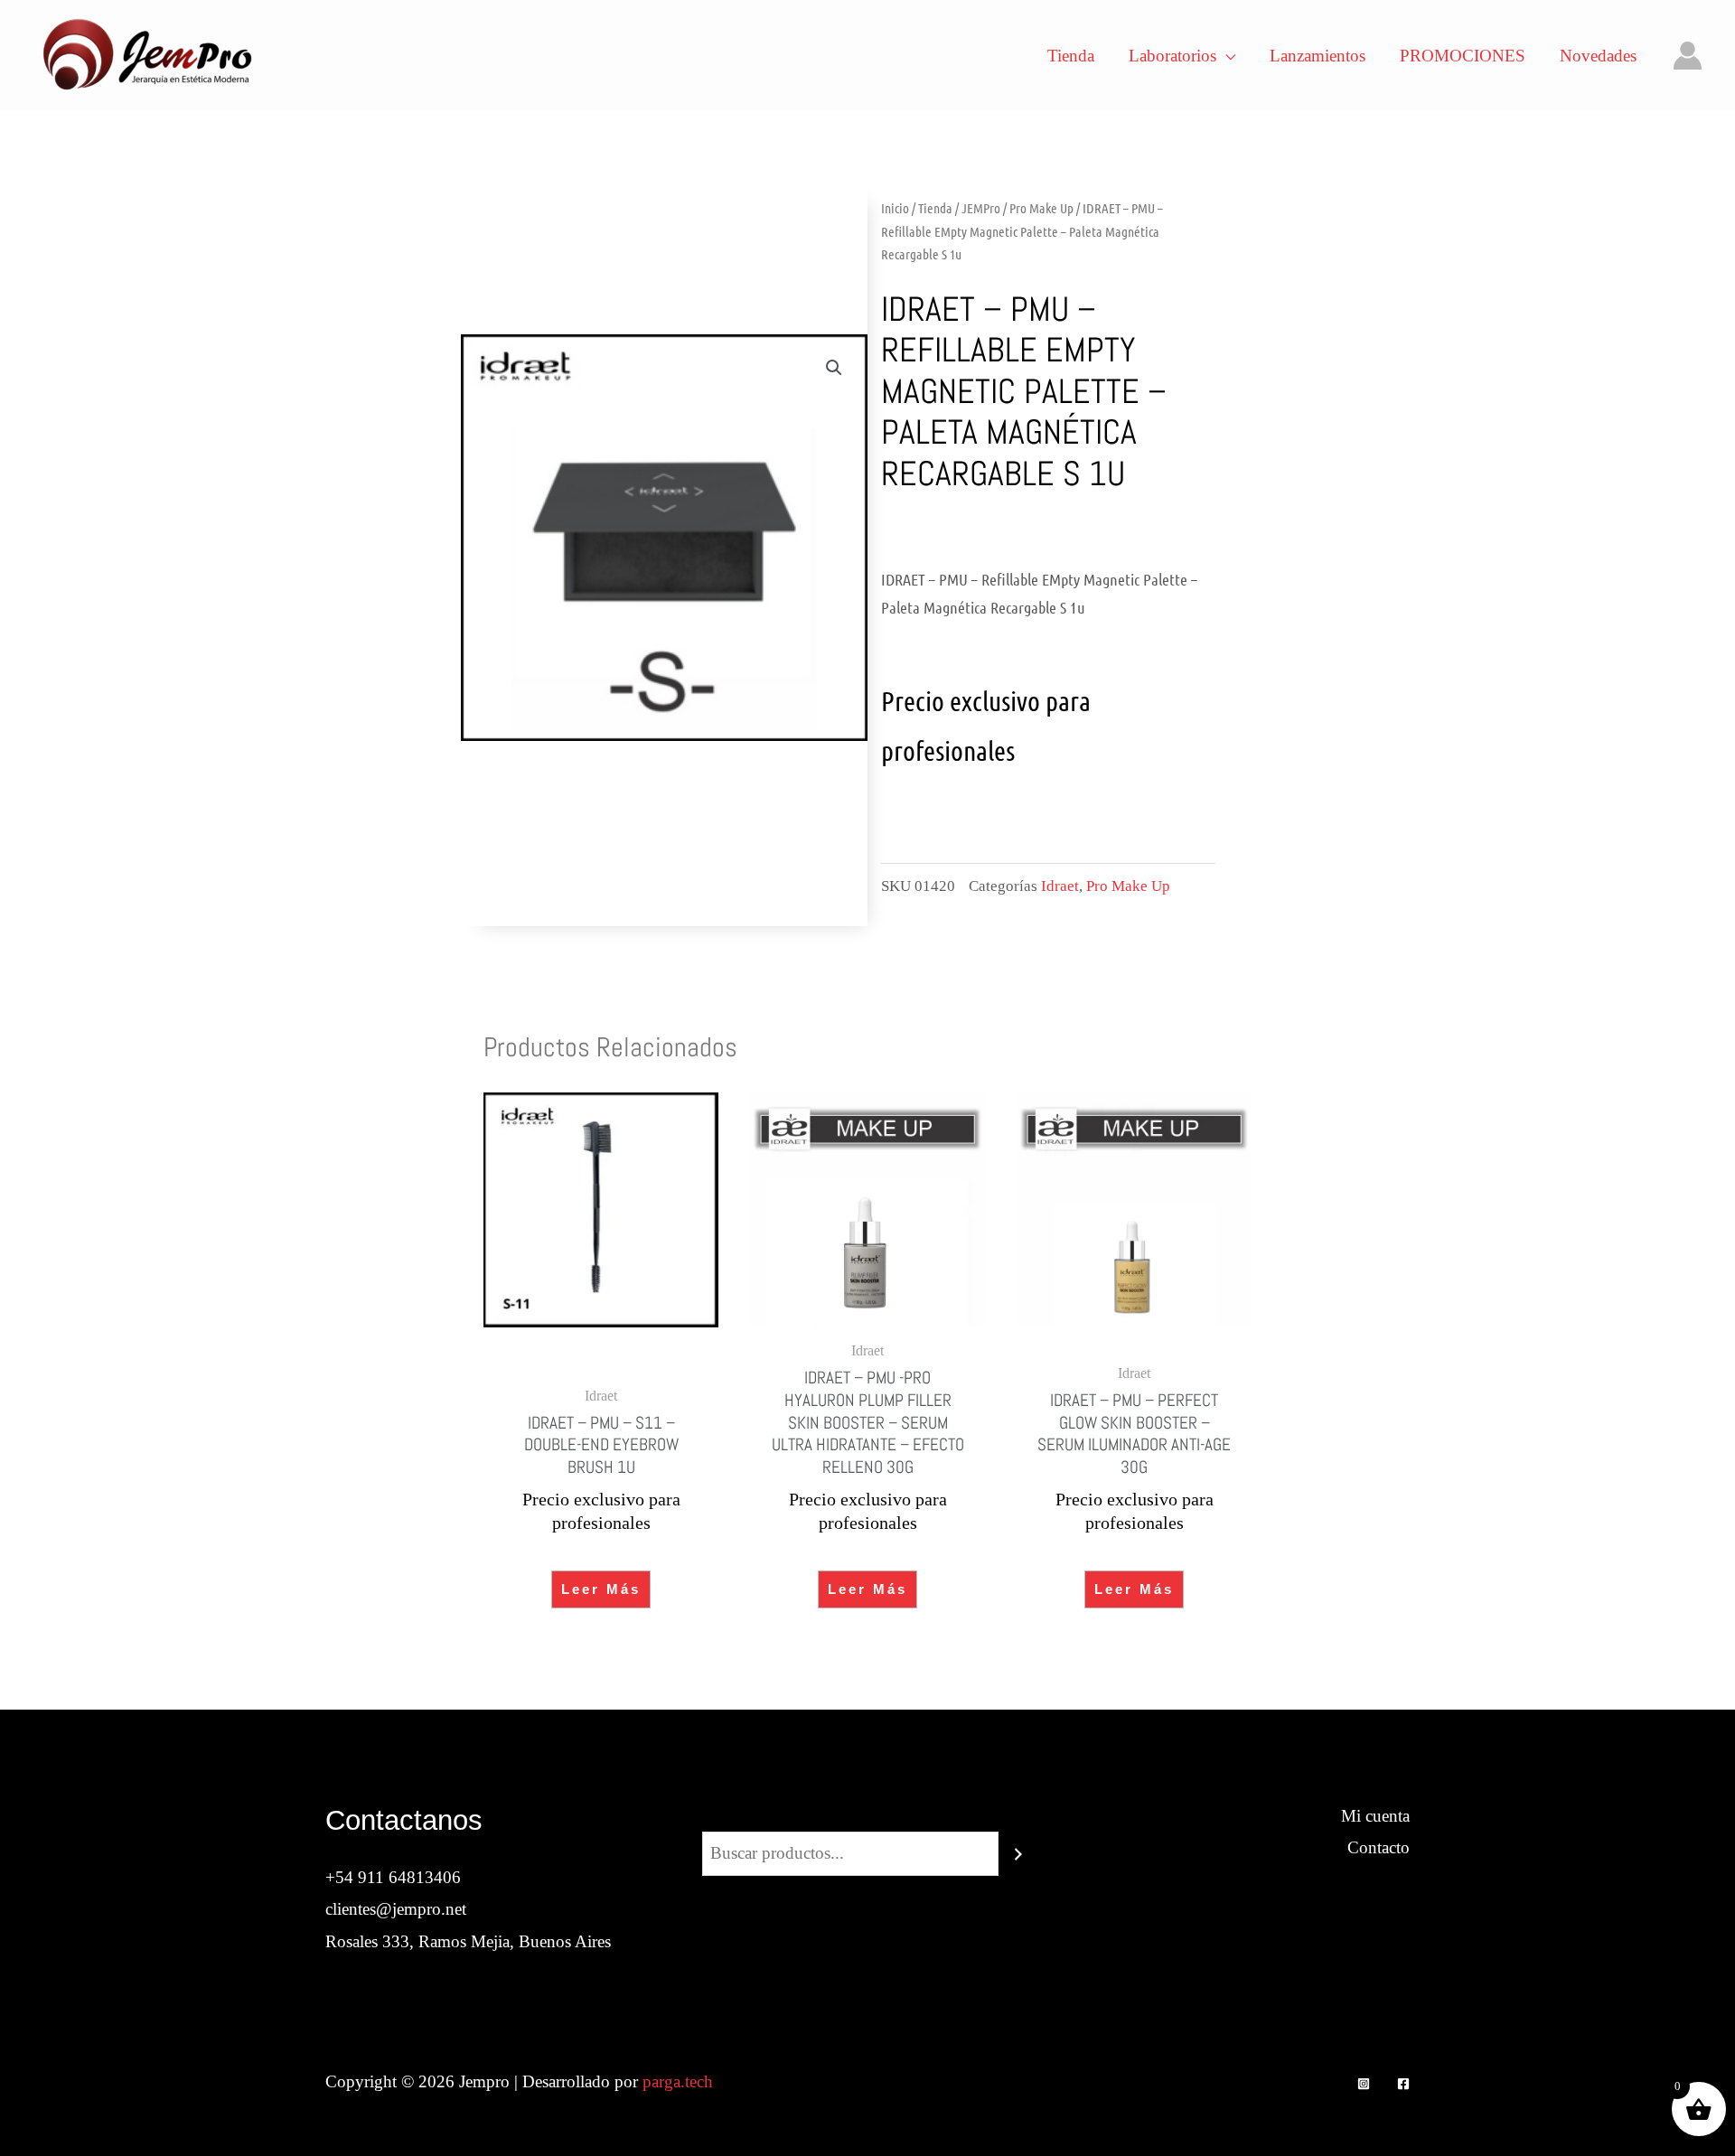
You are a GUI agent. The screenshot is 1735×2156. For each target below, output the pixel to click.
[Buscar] (1018, 1853)
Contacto (1379, 1847)
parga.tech (678, 2081)
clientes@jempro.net (396, 1909)
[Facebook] (1403, 2084)
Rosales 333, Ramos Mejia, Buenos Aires (468, 1941)
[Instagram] (1364, 2084)
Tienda (935, 208)
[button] (834, 368)
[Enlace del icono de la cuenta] (1688, 56)
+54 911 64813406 (393, 1877)
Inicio (895, 208)
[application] (1226, 56)
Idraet (1060, 886)
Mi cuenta (1375, 1816)
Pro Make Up (1041, 208)
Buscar (867, 1816)
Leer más (601, 1589)
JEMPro (981, 208)
